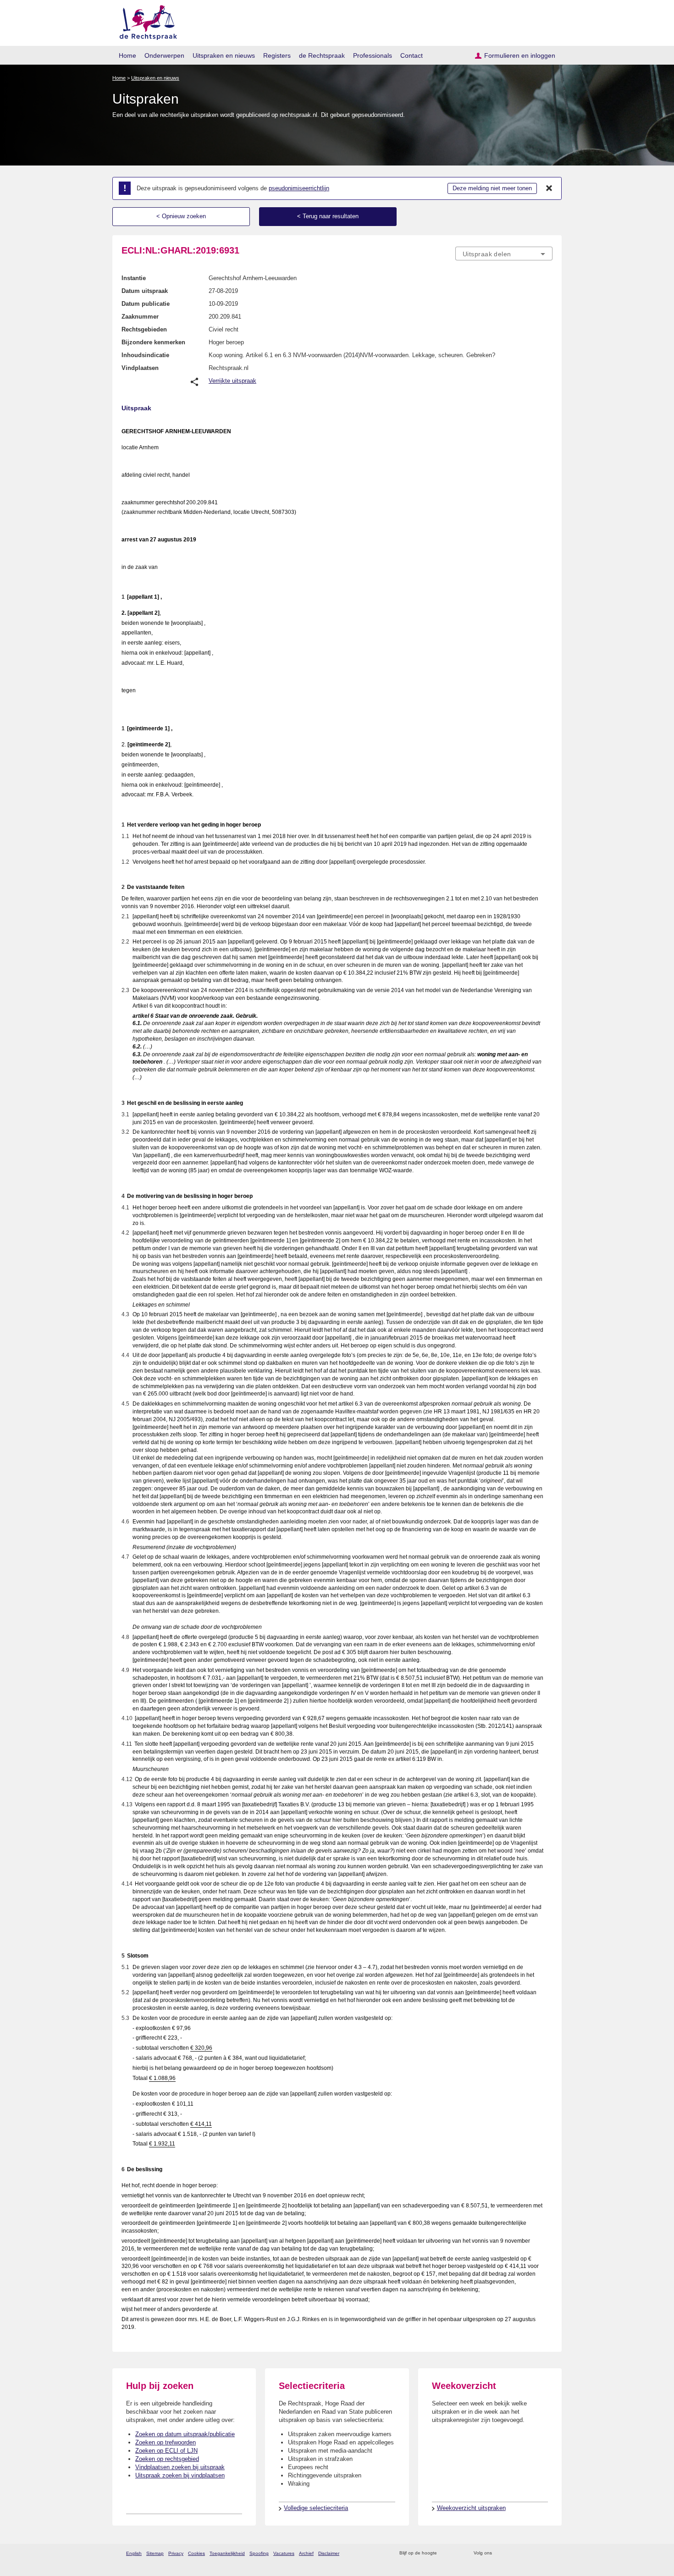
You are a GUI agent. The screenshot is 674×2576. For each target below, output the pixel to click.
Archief (306, 2553)
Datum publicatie (146, 304)
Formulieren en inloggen (520, 55)
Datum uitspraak (145, 291)
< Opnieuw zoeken (181, 216)
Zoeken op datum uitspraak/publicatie (185, 2434)
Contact (412, 55)
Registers (277, 55)
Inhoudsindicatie (145, 355)
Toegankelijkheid (227, 2553)
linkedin (536, 2553)
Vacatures (284, 2553)
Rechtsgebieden (144, 329)
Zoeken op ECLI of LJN (166, 2451)
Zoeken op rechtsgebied (167, 2459)
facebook (512, 2553)
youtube (548, 2553)
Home (127, 55)
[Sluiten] (549, 188)
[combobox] (504, 254)
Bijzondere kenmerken (153, 342)
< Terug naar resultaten (328, 216)
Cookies (196, 2553)
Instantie (134, 278)
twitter (500, 2553)
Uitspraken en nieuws (224, 55)
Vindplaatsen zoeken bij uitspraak (180, 2467)
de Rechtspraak (322, 55)
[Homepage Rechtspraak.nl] (145, 21)
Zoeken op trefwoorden (166, 2442)
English (134, 2553)
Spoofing (259, 2553)
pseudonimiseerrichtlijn (299, 188)
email (457, 2553)
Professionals (373, 55)
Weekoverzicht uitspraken (471, 2508)
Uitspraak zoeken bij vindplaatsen (180, 2475)
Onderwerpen (164, 55)
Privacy (176, 2553)
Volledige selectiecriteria (316, 2508)
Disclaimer (329, 2553)
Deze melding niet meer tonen (492, 188)
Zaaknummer (140, 317)
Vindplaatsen (140, 368)
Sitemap (155, 2553)
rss (445, 2553)
